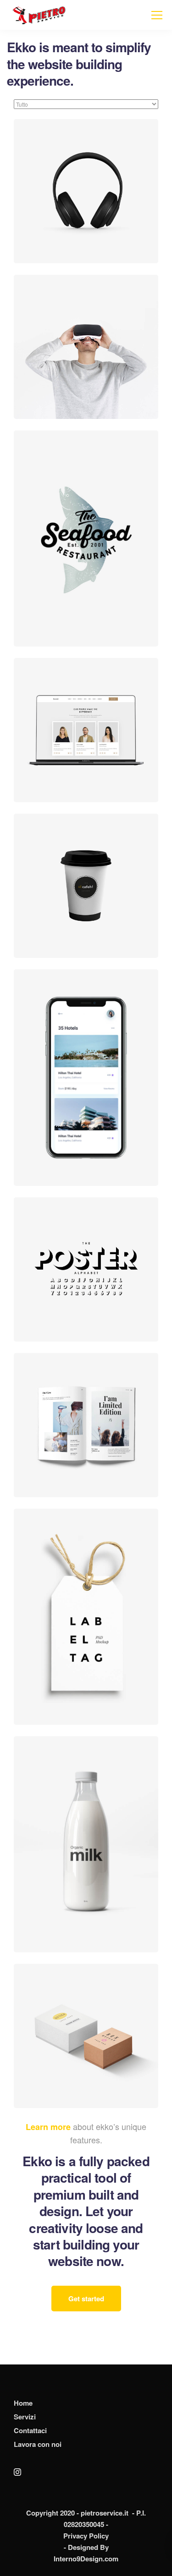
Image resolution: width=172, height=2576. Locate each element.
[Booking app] (86, 1077)
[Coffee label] (86, 886)
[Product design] (86, 2036)
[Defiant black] (86, 191)
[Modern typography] (86, 1269)
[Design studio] (86, 730)
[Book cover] (86, 1425)
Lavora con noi (38, 2444)
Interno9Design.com (86, 2559)
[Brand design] (86, 1844)
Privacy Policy (86, 2536)
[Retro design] (86, 538)
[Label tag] (86, 1617)
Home (23, 2403)
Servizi (25, 2417)
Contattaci (30, 2430)
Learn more (48, 2127)
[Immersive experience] (86, 347)
